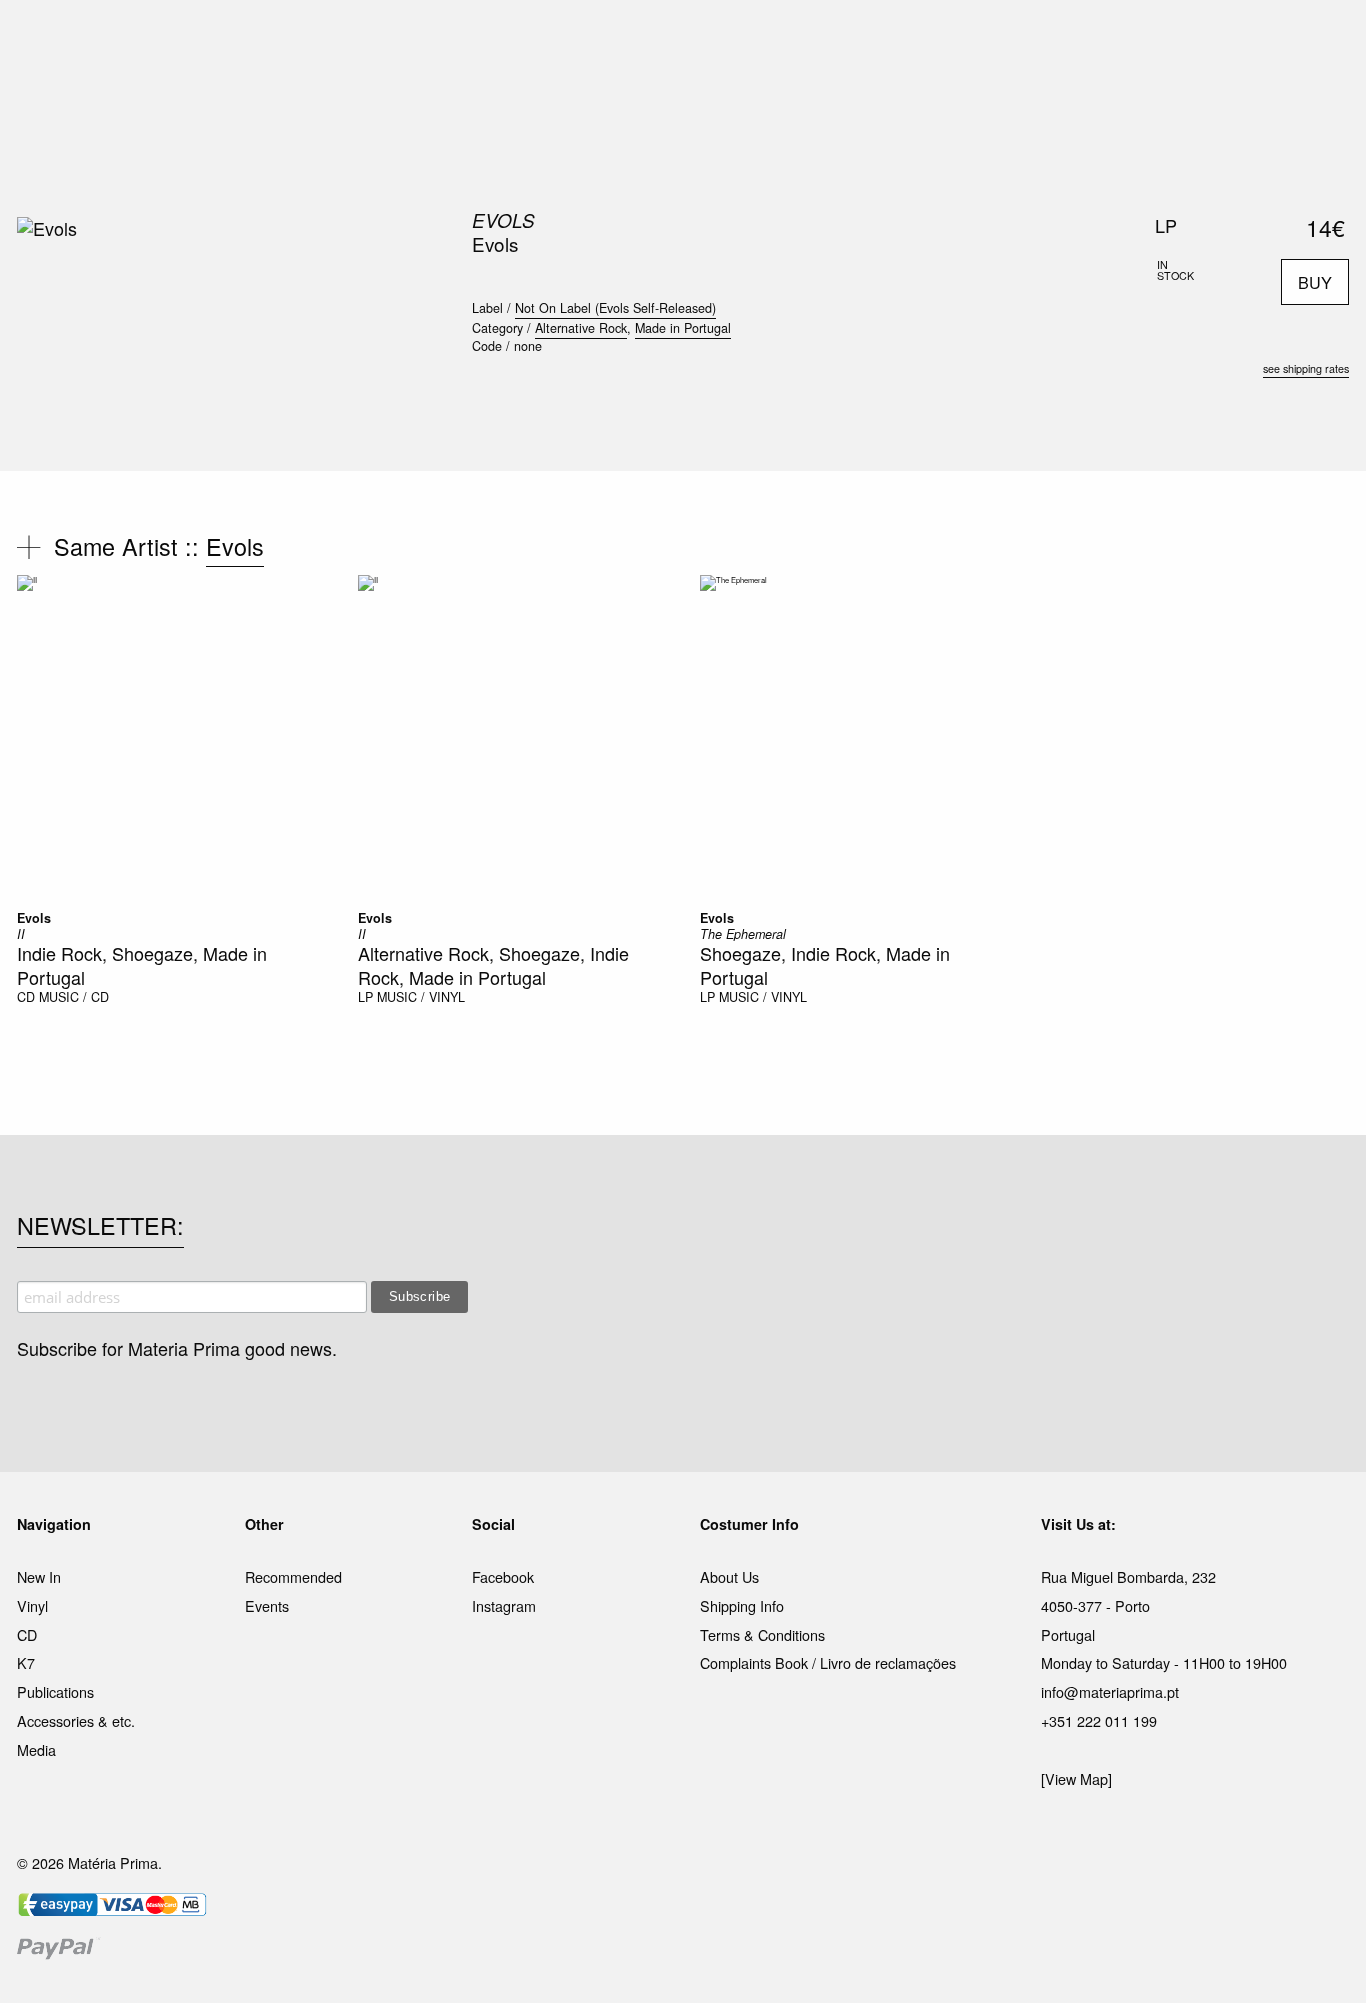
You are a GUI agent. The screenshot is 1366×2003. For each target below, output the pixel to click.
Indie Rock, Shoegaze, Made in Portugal (142, 964)
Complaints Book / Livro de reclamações (828, 1662)
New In (39, 1576)
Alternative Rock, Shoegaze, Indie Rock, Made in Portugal (493, 964)
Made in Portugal (683, 328)
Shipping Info (742, 1605)
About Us (729, 1576)
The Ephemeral (743, 934)
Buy (1315, 282)
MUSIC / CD (74, 997)
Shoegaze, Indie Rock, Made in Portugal (825, 964)
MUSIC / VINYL (421, 997)
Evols (503, 220)
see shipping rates (1306, 368)
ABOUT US (964, 39)
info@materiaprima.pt (1110, 1691)
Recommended (293, 1576)
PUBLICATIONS (552, 39)
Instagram (504, 1605)
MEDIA (812, 39)
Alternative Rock (581, 328)
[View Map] (1076, 1778)
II (21, 934)
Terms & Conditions (762, 1634)
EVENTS (881, 39)
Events (267, 1605)
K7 (26, 1662)
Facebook (503, 1576)
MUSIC (459, 39)
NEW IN (392, 39)
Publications (55, 1691)
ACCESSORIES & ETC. (696, 39)
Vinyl (32, 1605)
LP (365, 997)
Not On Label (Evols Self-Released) (615, 308)
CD (26, 997)
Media (36, 1749)
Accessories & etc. (76, 1720)
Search (1322, 100)
